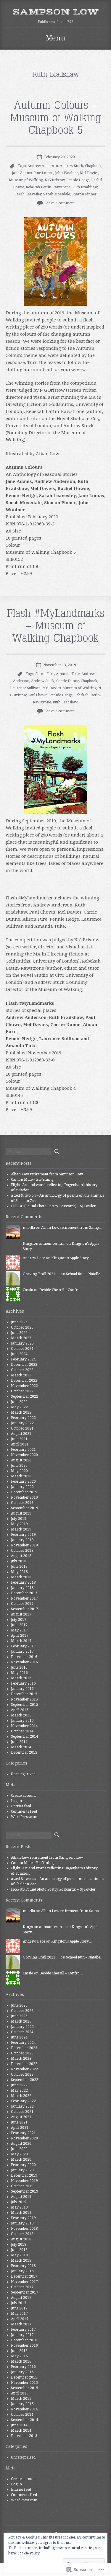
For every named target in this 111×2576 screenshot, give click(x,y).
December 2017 (24, 1593)
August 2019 (21, 1513)
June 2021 (19, 1439)
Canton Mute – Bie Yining (32, 1180)
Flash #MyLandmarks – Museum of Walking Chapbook (56, 626)
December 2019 (24, 1492)
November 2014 (24, 1726)
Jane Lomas (43, 173)
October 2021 (22, 1428)
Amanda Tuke (68, 674)
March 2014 (21, 1747)
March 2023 (21, 1375)
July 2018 (19, 1561)
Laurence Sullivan (25, 688)
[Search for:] (29, 1152)
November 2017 (24, 1598)
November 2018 (24, 1545)
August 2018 (21, 1556)
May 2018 (19, 1572)
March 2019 (21, 1529)
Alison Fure (45, 674)
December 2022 (24, 1381)
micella (29, 1228)
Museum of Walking (26, 180)
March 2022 (21, 1412)
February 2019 (23, 1535)
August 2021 (21, 1434)
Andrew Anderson (43, 166)
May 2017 (19, 1630)
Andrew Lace (34, 1258)
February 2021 (23, 1450)
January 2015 (22, 1721)
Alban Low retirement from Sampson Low (47, 1174)
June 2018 (19, 1566)
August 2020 (21, 1460)
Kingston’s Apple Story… (72, 1258)
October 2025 (22, 1327)
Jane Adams (22, 173)
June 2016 (19, 1667)
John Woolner (67, 173)
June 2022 (19, 1402)
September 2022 (25, 1396)
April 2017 (20, 1636)
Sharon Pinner (84, 194)
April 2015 (20, 1710)
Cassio (28, 1290)
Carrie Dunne (68, 681)
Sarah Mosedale (57, 194)
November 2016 (24, 1662)
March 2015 (21, 1715)
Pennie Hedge (78, 180)
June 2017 (19, 1625)
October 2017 (22, 1604)
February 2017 (23, 1646)
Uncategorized (23, 1774)
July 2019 (19, 1519)
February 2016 (23, 1683)
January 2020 (22, 1487)
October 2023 (22, 1370)
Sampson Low (55, 12)
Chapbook (93, 166)
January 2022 (22, 1423)
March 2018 (21, 1577)
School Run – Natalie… (85, 1274)
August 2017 (21, 1614)
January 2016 (22, 1689)
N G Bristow (55, 180)
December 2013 (24, 1752)
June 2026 (19, 1322)
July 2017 (19, 1620)
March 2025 (21, 1338)
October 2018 (22, 1551)
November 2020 (24, 1455)
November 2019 (24, 1497)
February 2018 (23, 1582)
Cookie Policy (29, 2553)
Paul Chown (38, 695)
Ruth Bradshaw (85, 187)
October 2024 (22, 1349)
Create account (23, 1796)
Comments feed (24, 1811)
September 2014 (25, 1737)
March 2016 (21, 1678)
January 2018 (22, 1588)
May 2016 (19, 1673)
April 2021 (20, 1444)
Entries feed (21, 1806)
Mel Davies (89, 173)
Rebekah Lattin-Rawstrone (48, 187)
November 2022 (24, 1386)
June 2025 (19, 1333)
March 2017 (21, 1641)
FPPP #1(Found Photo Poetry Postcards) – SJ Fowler (53, 1206)
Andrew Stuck (71, 166)
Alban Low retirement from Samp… (72, 1228)
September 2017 (25, 1609)
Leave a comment (59, 203)
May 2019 (19, 1524)
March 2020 (21, 1476)
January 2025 (22, 1343)
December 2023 (24, 1365)
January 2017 (22, 1652)
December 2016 (24, 1657)
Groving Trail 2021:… (41, 1274)
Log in (16, 1801)
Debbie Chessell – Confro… (61, 1290)
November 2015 (24, 1699)
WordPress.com (24, 1817)
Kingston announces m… (44, 1244)
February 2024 (23, 1359)
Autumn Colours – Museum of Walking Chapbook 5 (56, 118)
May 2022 (19, 1407)
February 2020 (23, 1481)
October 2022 (22, 1391)
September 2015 (25, 1705)
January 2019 (22, 1540)
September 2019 (25, 1508)
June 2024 (19, 1354)
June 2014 (19, 1742)
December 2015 (24, 1694)
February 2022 (23, 1418)
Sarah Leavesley (28, 194)
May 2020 (19, 1471)
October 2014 (22, 1731)
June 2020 (19, 1466)
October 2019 (22, 1503)
